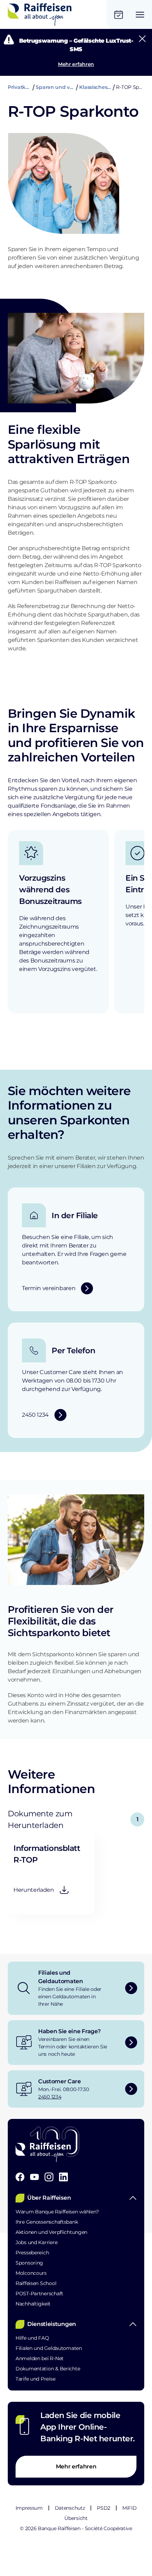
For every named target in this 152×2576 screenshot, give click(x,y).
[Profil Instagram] (49, 2177)
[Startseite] (40, 14)
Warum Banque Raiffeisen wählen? (57, 2212)
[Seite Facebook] (20, 2177)
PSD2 (104, 2508)
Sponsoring (29, 2263)
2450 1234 (50, 2097)
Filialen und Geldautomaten (49, 2348)
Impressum (29, 2508)
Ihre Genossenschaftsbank (47, 2222)
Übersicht (76, 2518)
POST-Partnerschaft (39, 2294)
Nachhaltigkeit (33, 2304)
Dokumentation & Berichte (48, 2369)
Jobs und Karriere (36, 2242)
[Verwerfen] (142, 39)
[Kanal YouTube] (34, 2177)
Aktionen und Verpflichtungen (51, 2232)
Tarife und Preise (35, 2379)
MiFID (129, 2508)
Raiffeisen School (36, 2283)
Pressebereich (32, 2253)
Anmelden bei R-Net (40, 2358)
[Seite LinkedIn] (63, 2177)
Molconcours (31, 2273)
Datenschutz (70, 2508)
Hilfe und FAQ (32, 2338)
